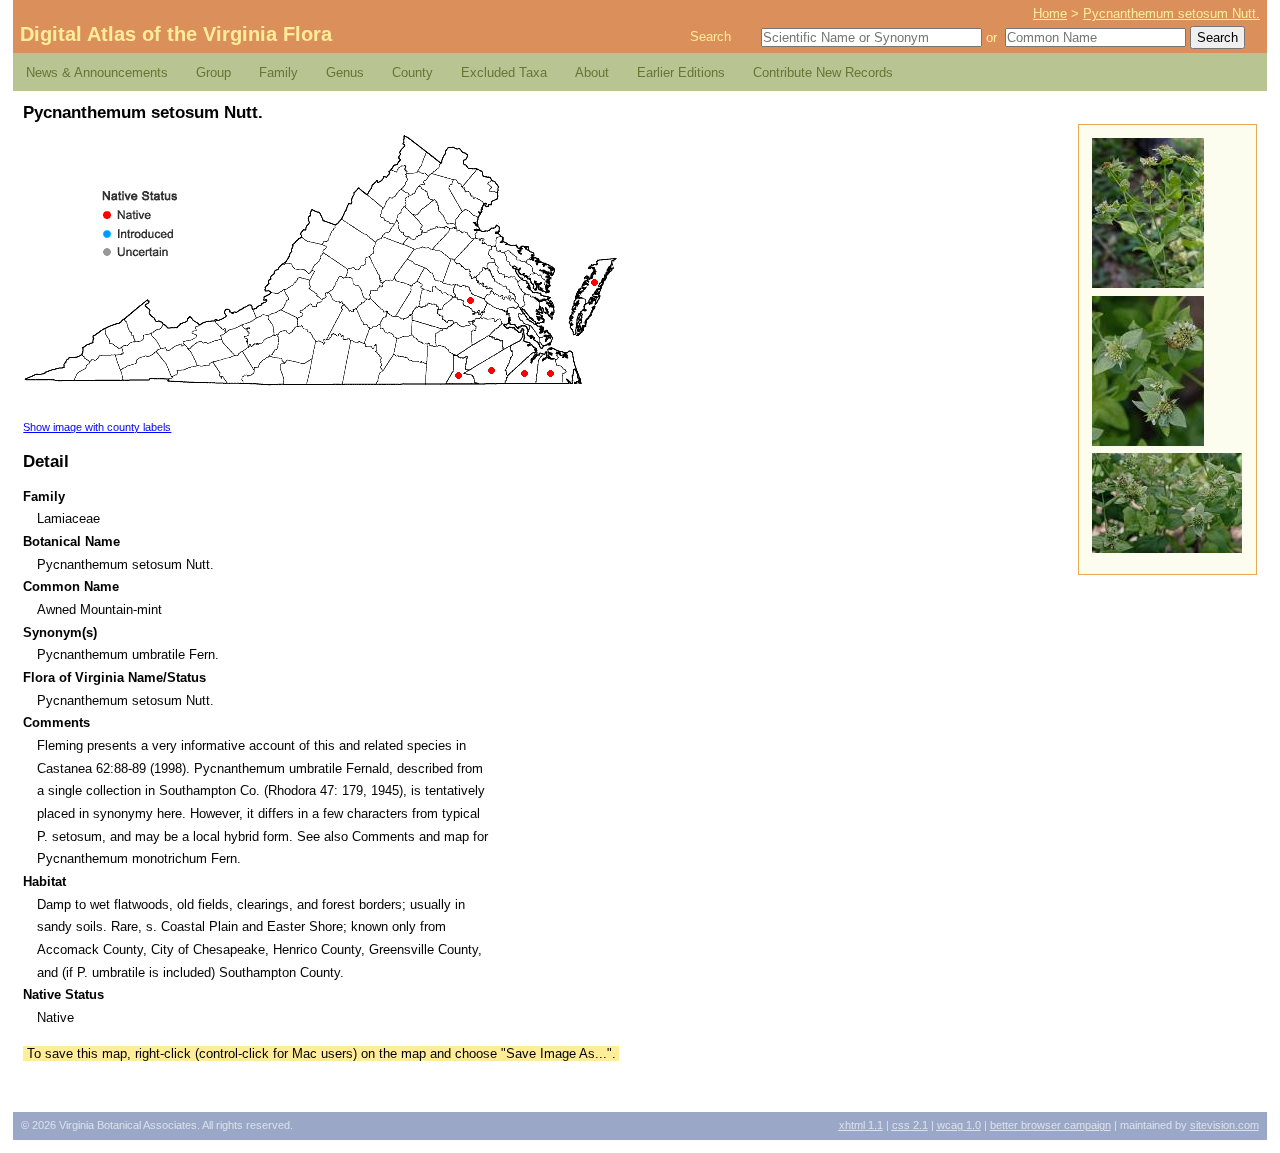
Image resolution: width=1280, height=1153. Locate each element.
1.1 (861, 1125)
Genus (345, 72)
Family (278, 72)
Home (1050, 13)
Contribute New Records (823, 72)
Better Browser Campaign (1050, 1125)
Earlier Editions (681, 72)
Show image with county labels (97, 427)
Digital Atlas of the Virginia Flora (176, 34)
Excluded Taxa (504, 72)
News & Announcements (97, 72)
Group (213, 72)
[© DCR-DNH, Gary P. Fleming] (1148, 283)
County (412, 72)
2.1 (910, 1125)
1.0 (959, 1125)
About (592, 72)
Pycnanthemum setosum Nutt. (1171, 13)
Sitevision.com (1224, 1125)
